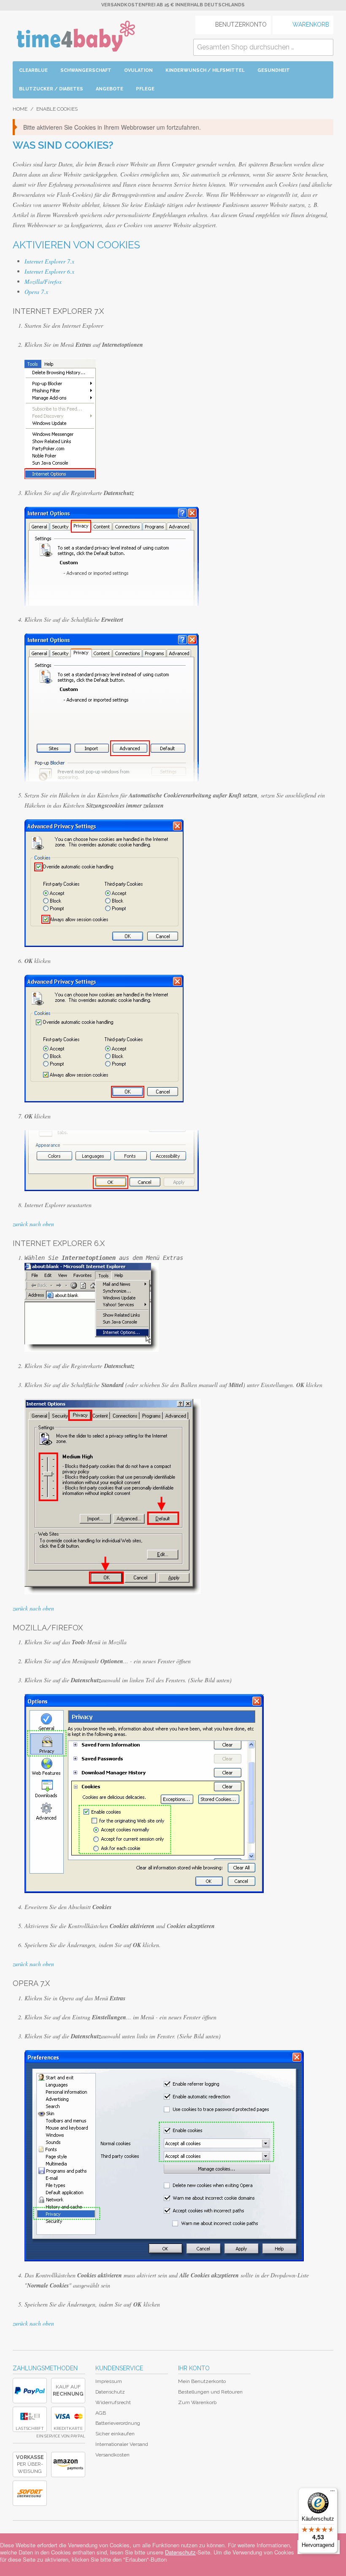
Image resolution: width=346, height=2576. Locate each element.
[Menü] (332, 2493)
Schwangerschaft (86, 70)
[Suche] (325, 47)
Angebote (109, 89)
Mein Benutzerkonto (202, 2381)
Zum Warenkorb (197, 2402)
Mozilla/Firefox (43, 282)
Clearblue (33, 70)
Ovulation (138, 70)
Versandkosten (112, 2455)
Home (20, 109)
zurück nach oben (33, 1224)
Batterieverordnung (118, 2423)
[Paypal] (30, 2391)
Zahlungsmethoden (45, 2368)
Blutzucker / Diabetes (51, 89)
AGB (101, 2413)
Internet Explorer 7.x (49, 261)
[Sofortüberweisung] (30, 2493)
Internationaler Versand (122, 2444)
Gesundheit (274, 70)
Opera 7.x (36, 292)
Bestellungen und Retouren (210, 2392)
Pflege (145, 89)
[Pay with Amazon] (68, 2464)
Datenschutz (110, 2392)
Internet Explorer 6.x (49, 271)
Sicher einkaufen (115, 2434)
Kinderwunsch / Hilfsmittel (205, 70)
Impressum (109, 2381)
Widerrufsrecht (113, 2402)
